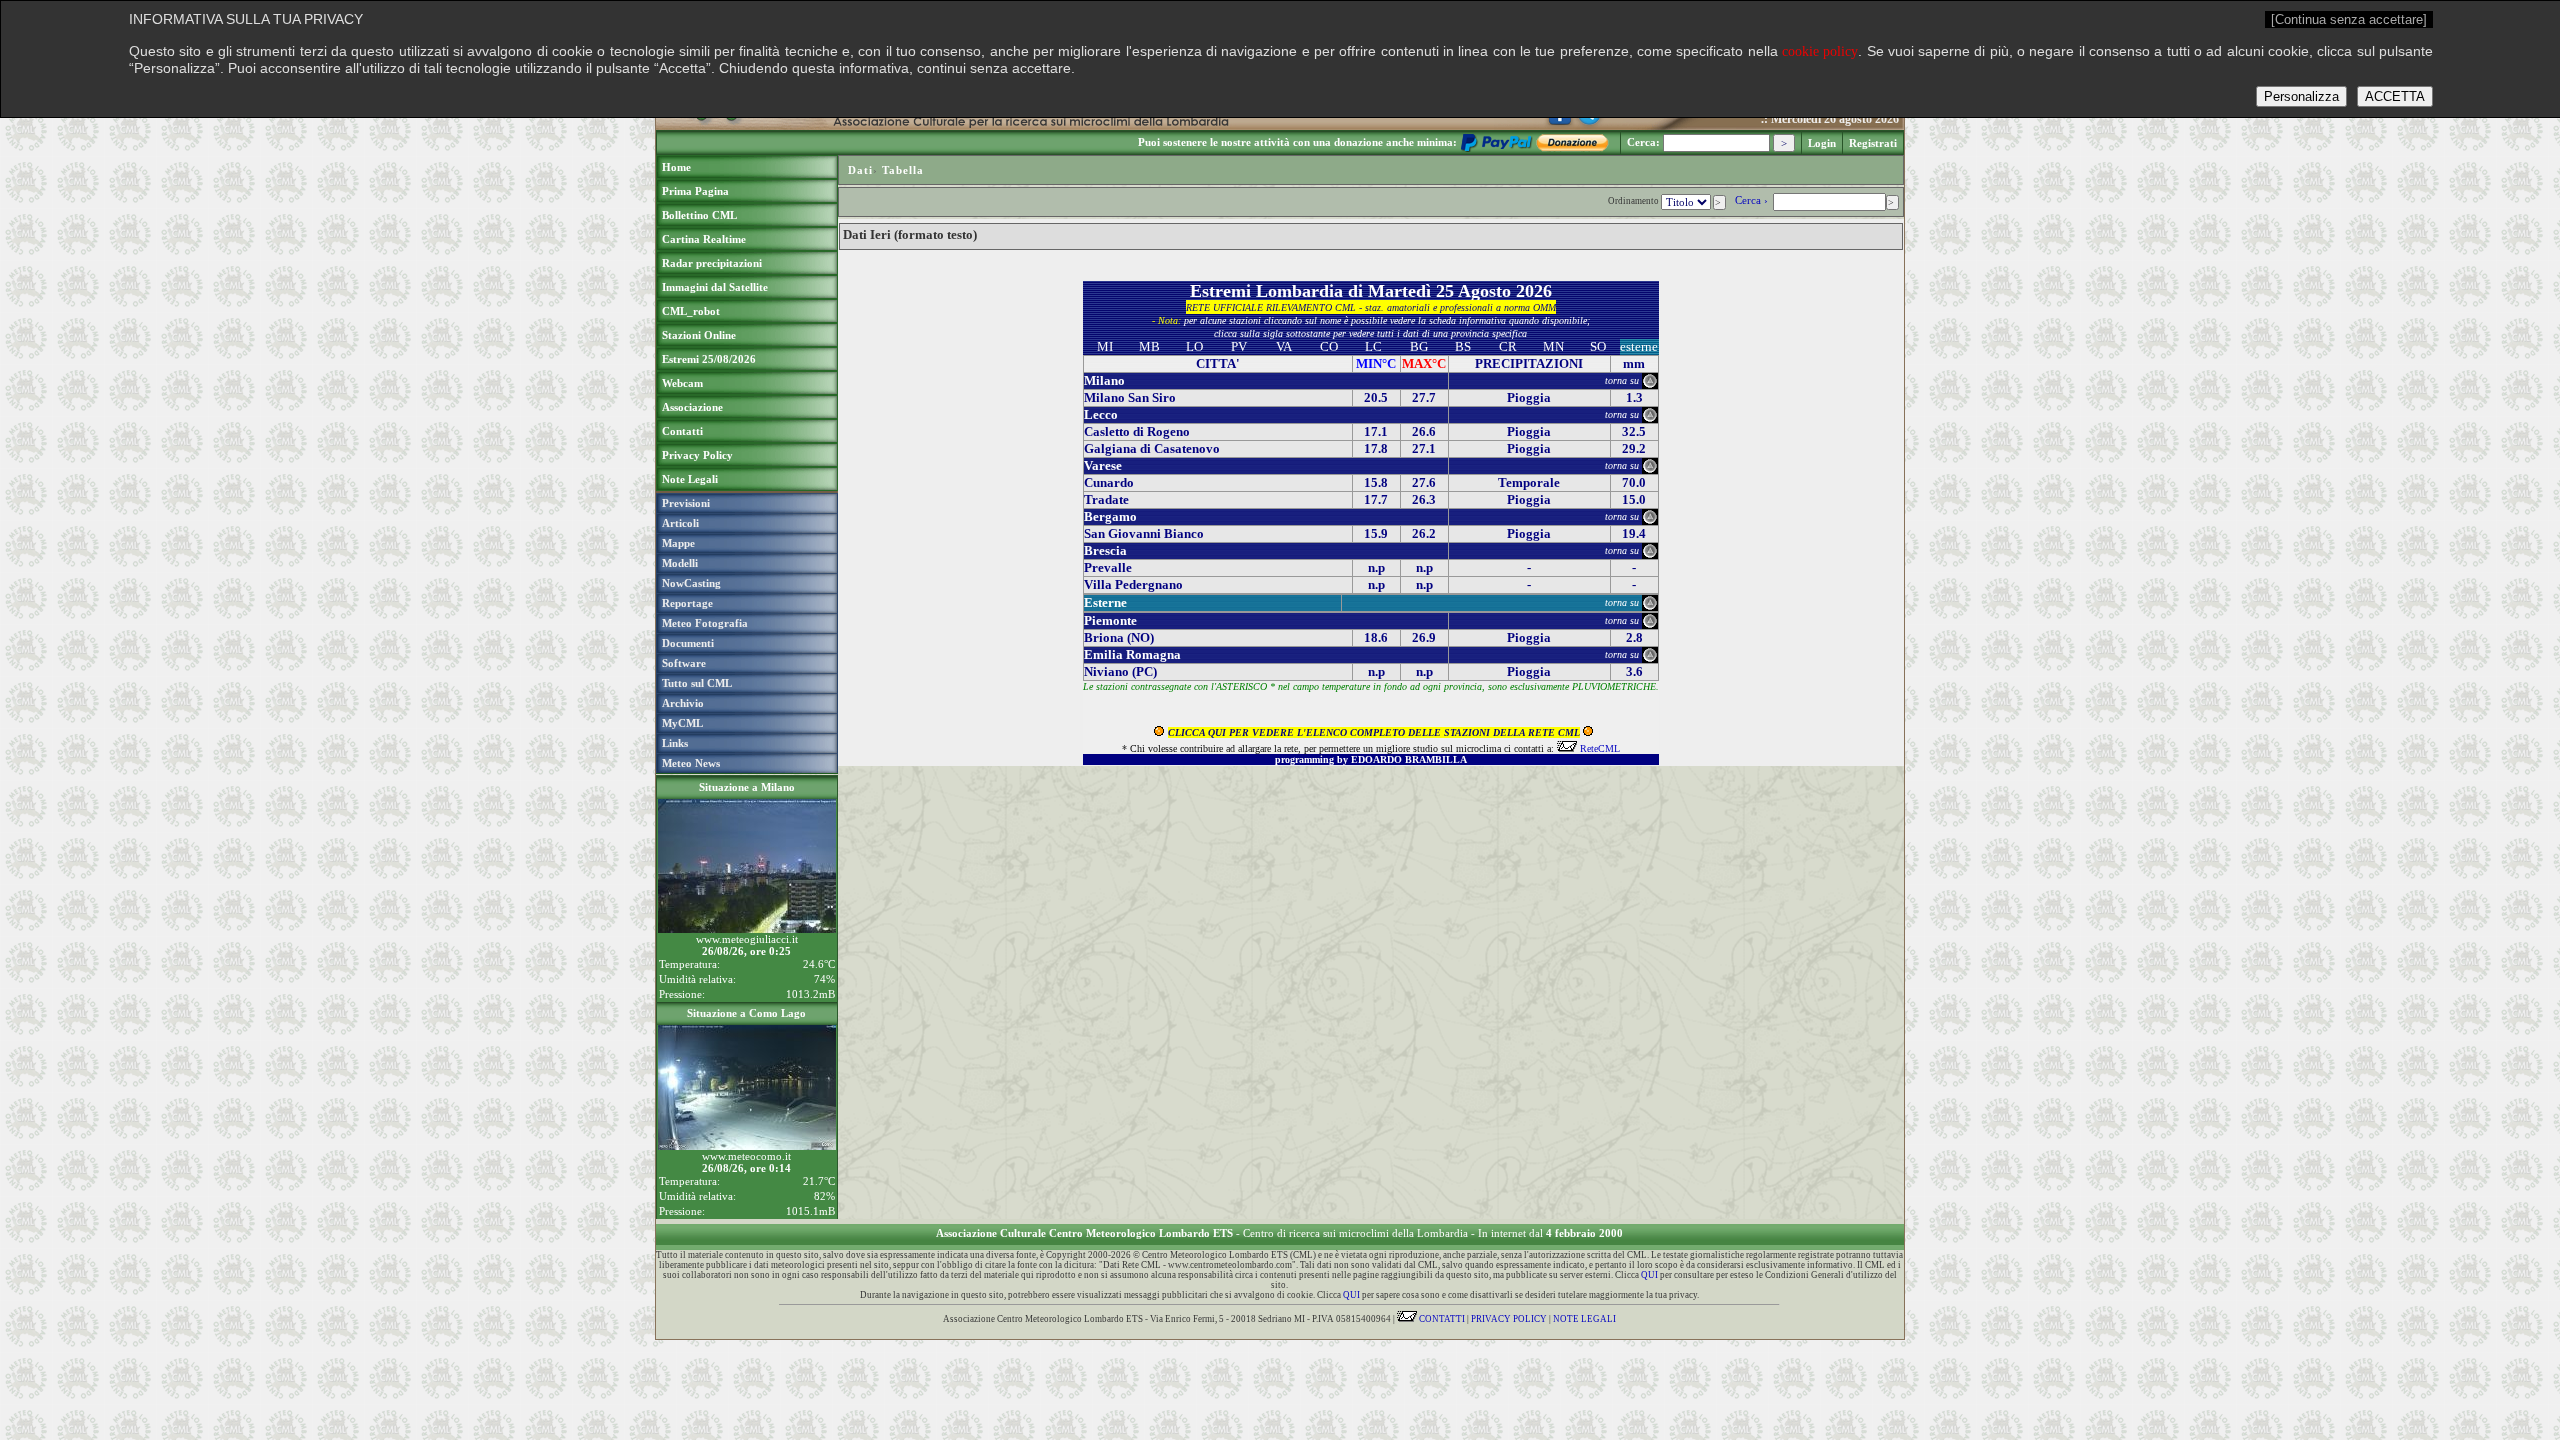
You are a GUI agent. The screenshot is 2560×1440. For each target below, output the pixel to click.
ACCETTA (2395, 96)
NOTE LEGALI (1584, 1319)
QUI (1649, 1275)
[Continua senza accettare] (2349, 19)
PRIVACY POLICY (1509, 1319)
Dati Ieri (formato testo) (910, 234)
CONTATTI (1441, 1319)
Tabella (903, 170)
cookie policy (1820, 51)
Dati (860, 170)
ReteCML (1600, 748)
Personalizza (2301, 96)
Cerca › (1753, 200)
